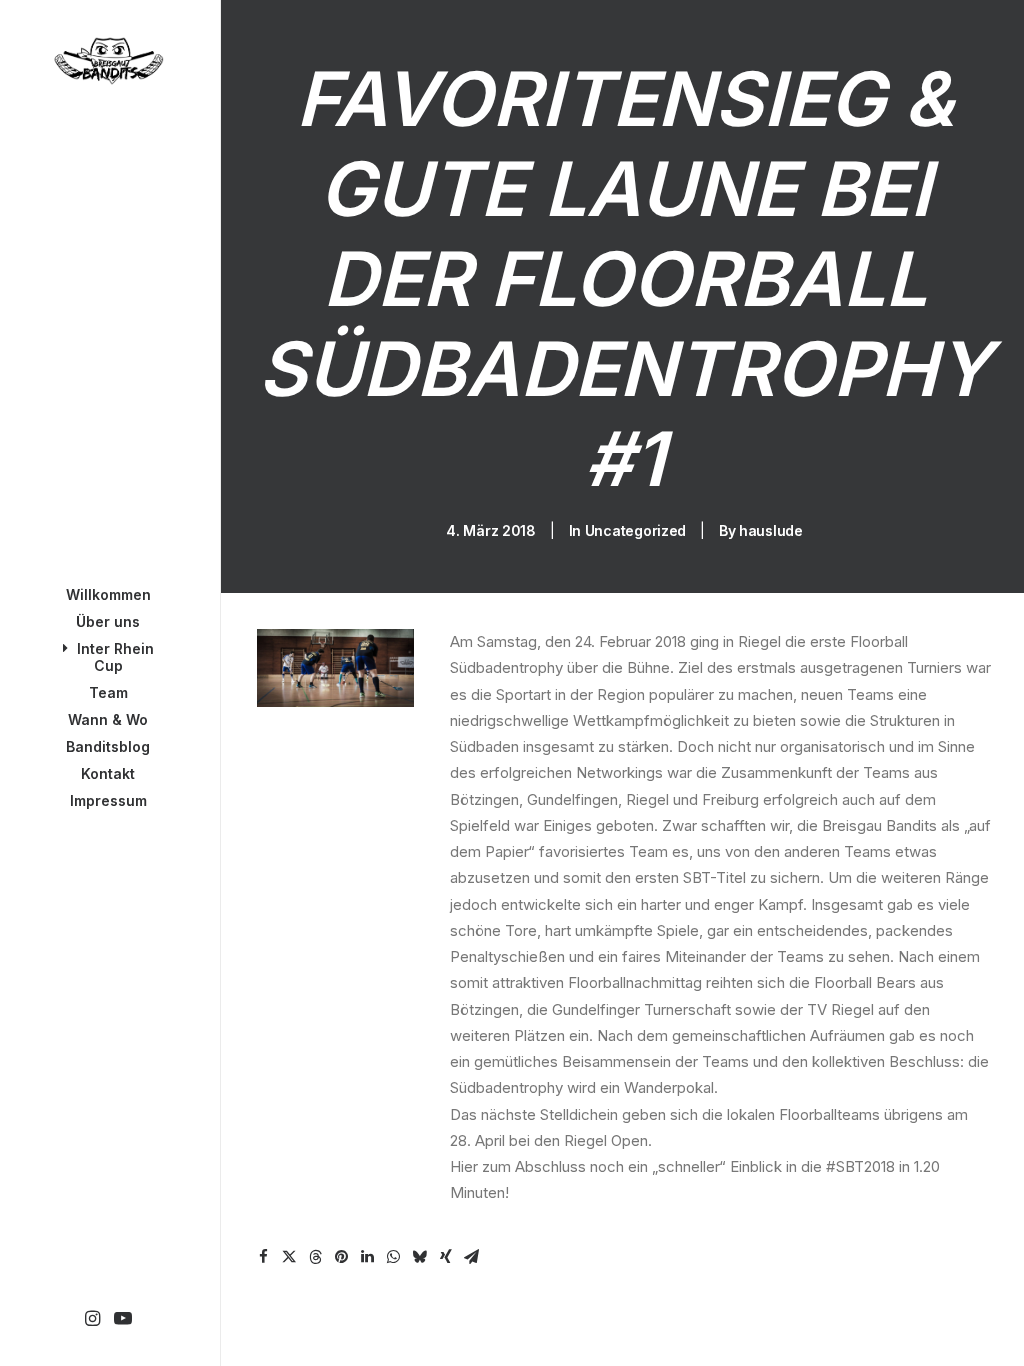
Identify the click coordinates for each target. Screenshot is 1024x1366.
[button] (92, 1319)
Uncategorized (635, 530)
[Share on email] (472, 1257)
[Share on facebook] (264, 1257)
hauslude (771, 530)
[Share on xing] (446, 1257)
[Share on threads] (316, 1257)
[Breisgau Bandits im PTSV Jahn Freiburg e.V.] (108, 61)
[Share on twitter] (290, 1257)
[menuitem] (92, 1319)
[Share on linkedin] (368, 1257)
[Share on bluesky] (420, 1257)
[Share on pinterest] (342, 1257)
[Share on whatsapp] (394, 1257)
